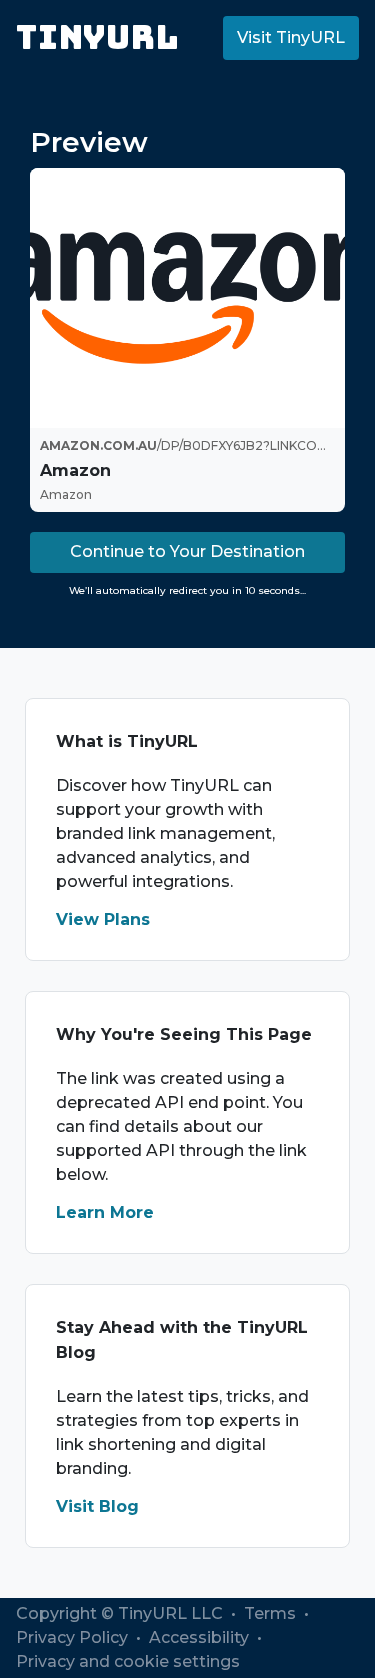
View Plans (103, 919)
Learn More (105, 1212)
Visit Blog (97, 1506)
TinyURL (97, 37)
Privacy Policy (74, 1637)
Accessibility (201, 1637)
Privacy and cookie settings (128, 1661)
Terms (272, 1613)
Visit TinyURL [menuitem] (291, 37)
